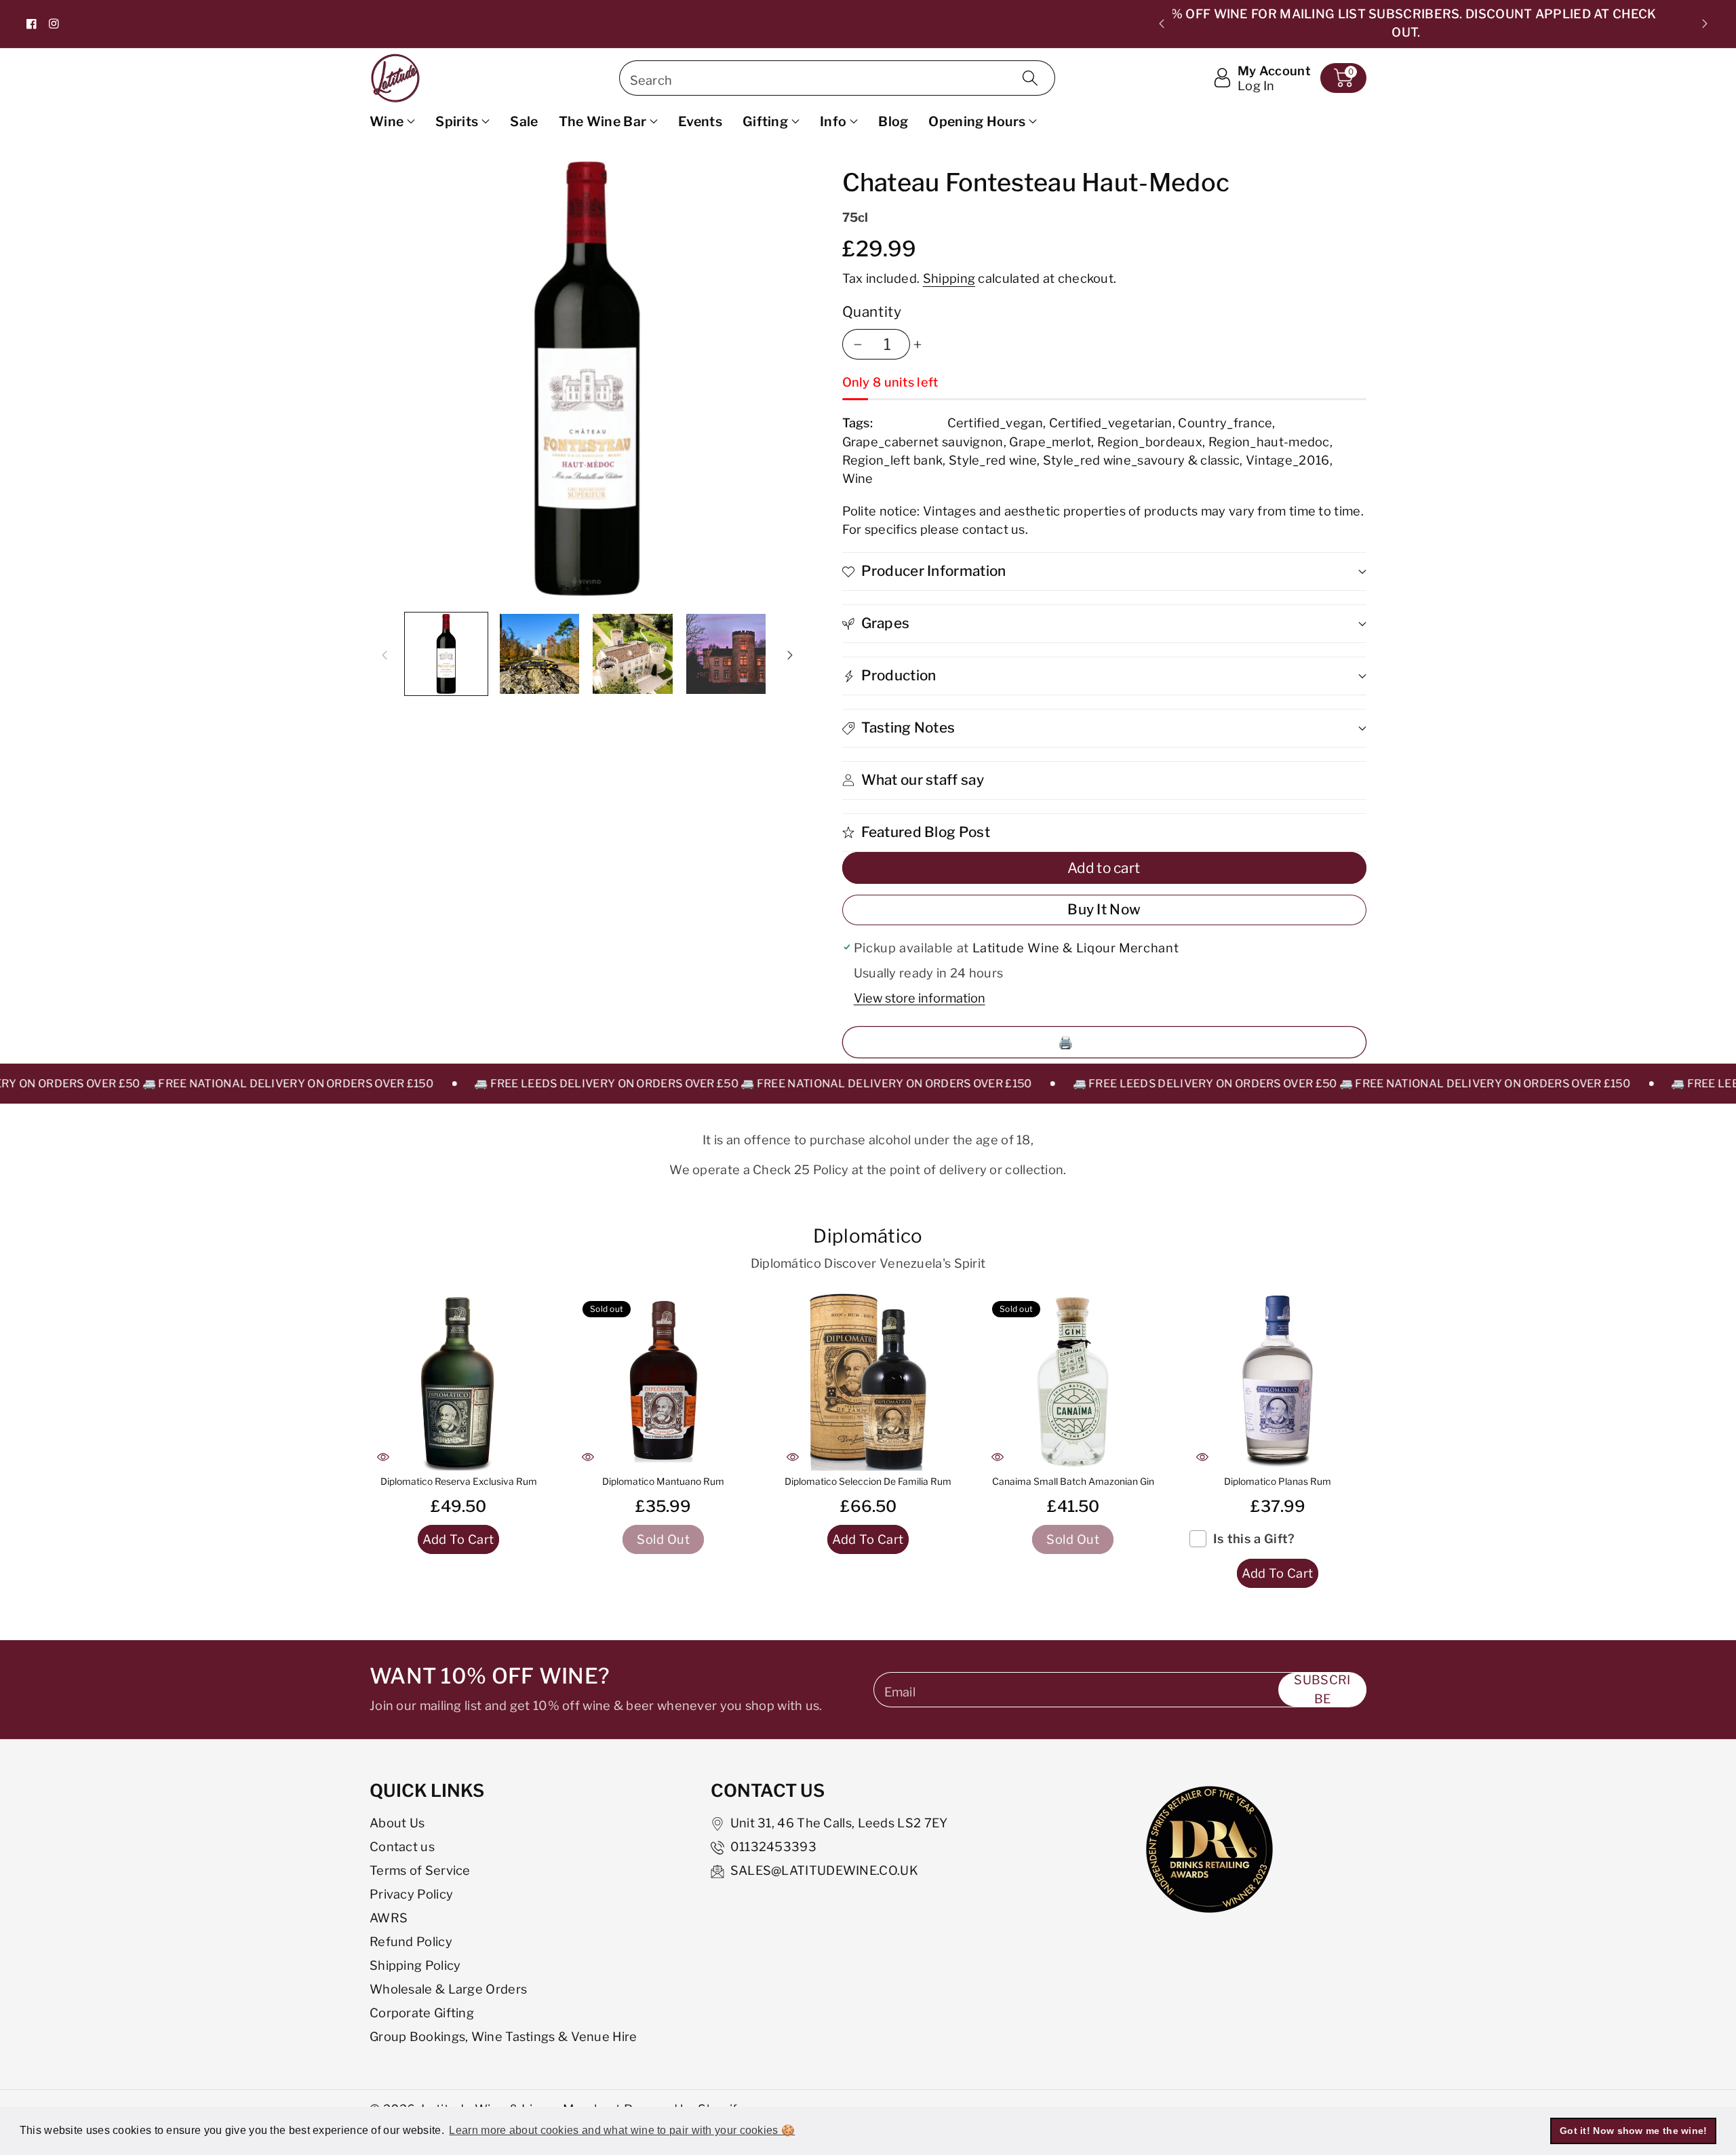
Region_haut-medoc (1269, 442)
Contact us (402, 1846)
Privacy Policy (411, 1894)
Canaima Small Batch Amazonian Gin (1073, 1481)
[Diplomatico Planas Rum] (1278, 1382)
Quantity (872, 312)
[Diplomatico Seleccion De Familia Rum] (868, 1382)
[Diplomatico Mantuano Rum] (663, 1382)
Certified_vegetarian (1111, 423)
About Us (397, 1823)
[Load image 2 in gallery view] (540, 654)
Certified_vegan (995, 423)
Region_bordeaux (1150, 442)
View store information (920, 998)
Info (833, 121)
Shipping (949, 278)
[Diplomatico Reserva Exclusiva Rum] (458, 1382)
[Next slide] (1705, 24)
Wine (387, 121)
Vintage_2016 (1288, 460)
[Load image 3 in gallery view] (633, 654)
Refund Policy (411, 1941)
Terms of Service (420, 1870)
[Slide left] (384, 654)
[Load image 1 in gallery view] (446, 654)
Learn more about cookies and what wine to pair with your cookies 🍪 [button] (622, 2130)
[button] (1343, 78)
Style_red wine (993, 460)
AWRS (389, 1918)
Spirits (457, 121)
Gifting (765, 121)
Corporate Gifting (422, 2013)
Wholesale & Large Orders (448, 1989)
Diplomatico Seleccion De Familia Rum (868, 1481)
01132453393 (773, 1846)
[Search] (1030, 78)
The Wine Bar (603, 121)
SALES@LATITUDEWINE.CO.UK (824, 1870)
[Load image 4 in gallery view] (726, 654)
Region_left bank (893, 460)
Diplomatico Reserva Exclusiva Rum (459, 1481)
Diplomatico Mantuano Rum (663, 1481)
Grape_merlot (1050, 442)
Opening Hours (977, 121)
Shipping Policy (415, 1965)
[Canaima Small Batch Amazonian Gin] (1073, 1382)
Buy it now (1104, 909)
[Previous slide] (1162, 24)
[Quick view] (383, 1457)
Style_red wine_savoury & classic (1142, 460)
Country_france (1225, 423)
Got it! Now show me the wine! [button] (1634, 2131)
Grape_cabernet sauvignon (923, 442)
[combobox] (837, 78)
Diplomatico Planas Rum (1278, 1481)
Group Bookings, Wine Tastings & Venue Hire (504, 2036)
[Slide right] (790, 654)
